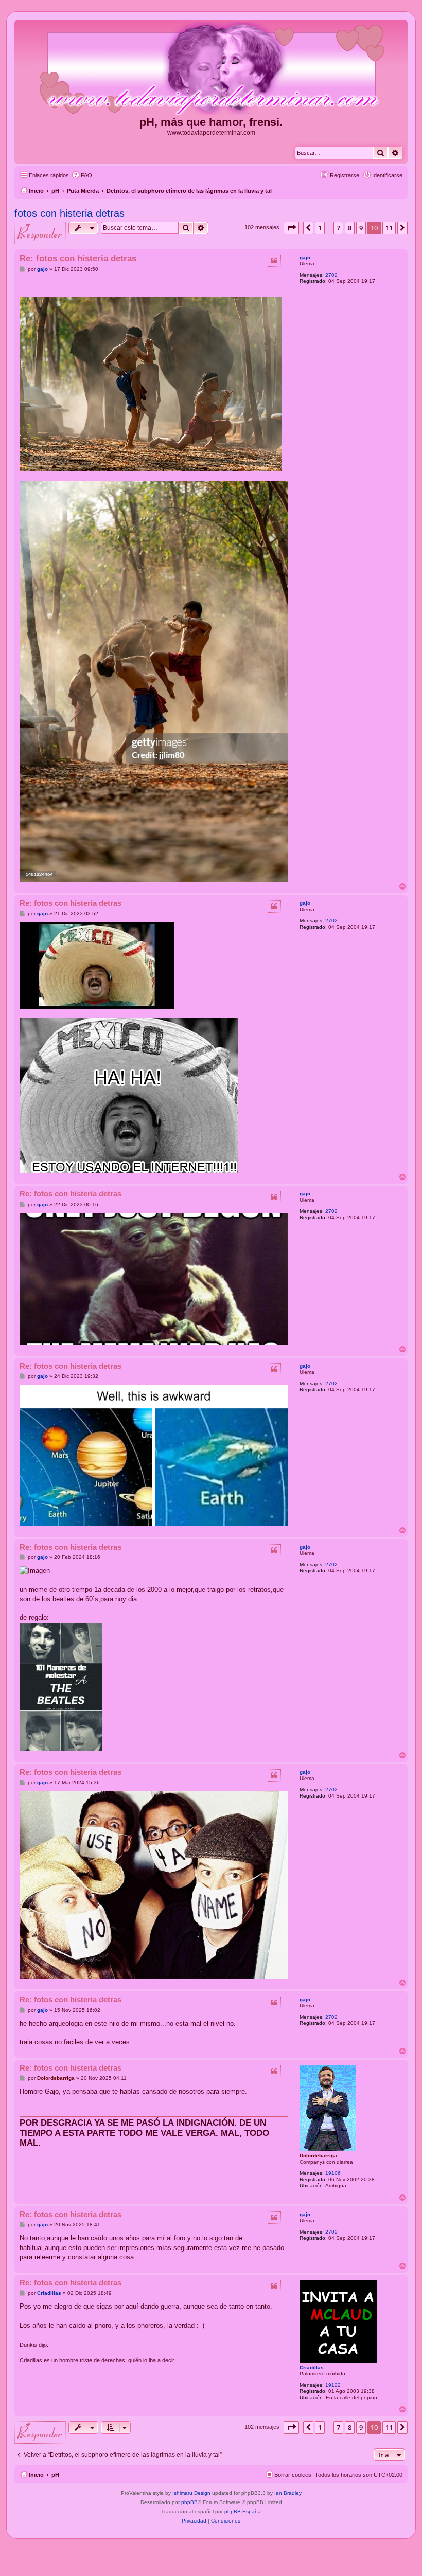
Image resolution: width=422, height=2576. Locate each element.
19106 (333, 2173)
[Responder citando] (274, 261)
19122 (333, 2385)
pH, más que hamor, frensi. (211, 122)
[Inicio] (211, 69)
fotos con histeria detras (69, 213)
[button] (291, 228)
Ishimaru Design (191, 2493)
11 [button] (389, 228)
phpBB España (243, 2511)
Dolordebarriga (318, 2156)
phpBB (189, 2502)
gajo (305, 257)
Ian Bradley (288, 2493)
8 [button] (350, 228)
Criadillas (312, 2368)
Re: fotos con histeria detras (78, 258)
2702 (331, 275)
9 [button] (361, 228)
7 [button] (338, 228)
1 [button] (320, 228)
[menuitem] (82, 175)
